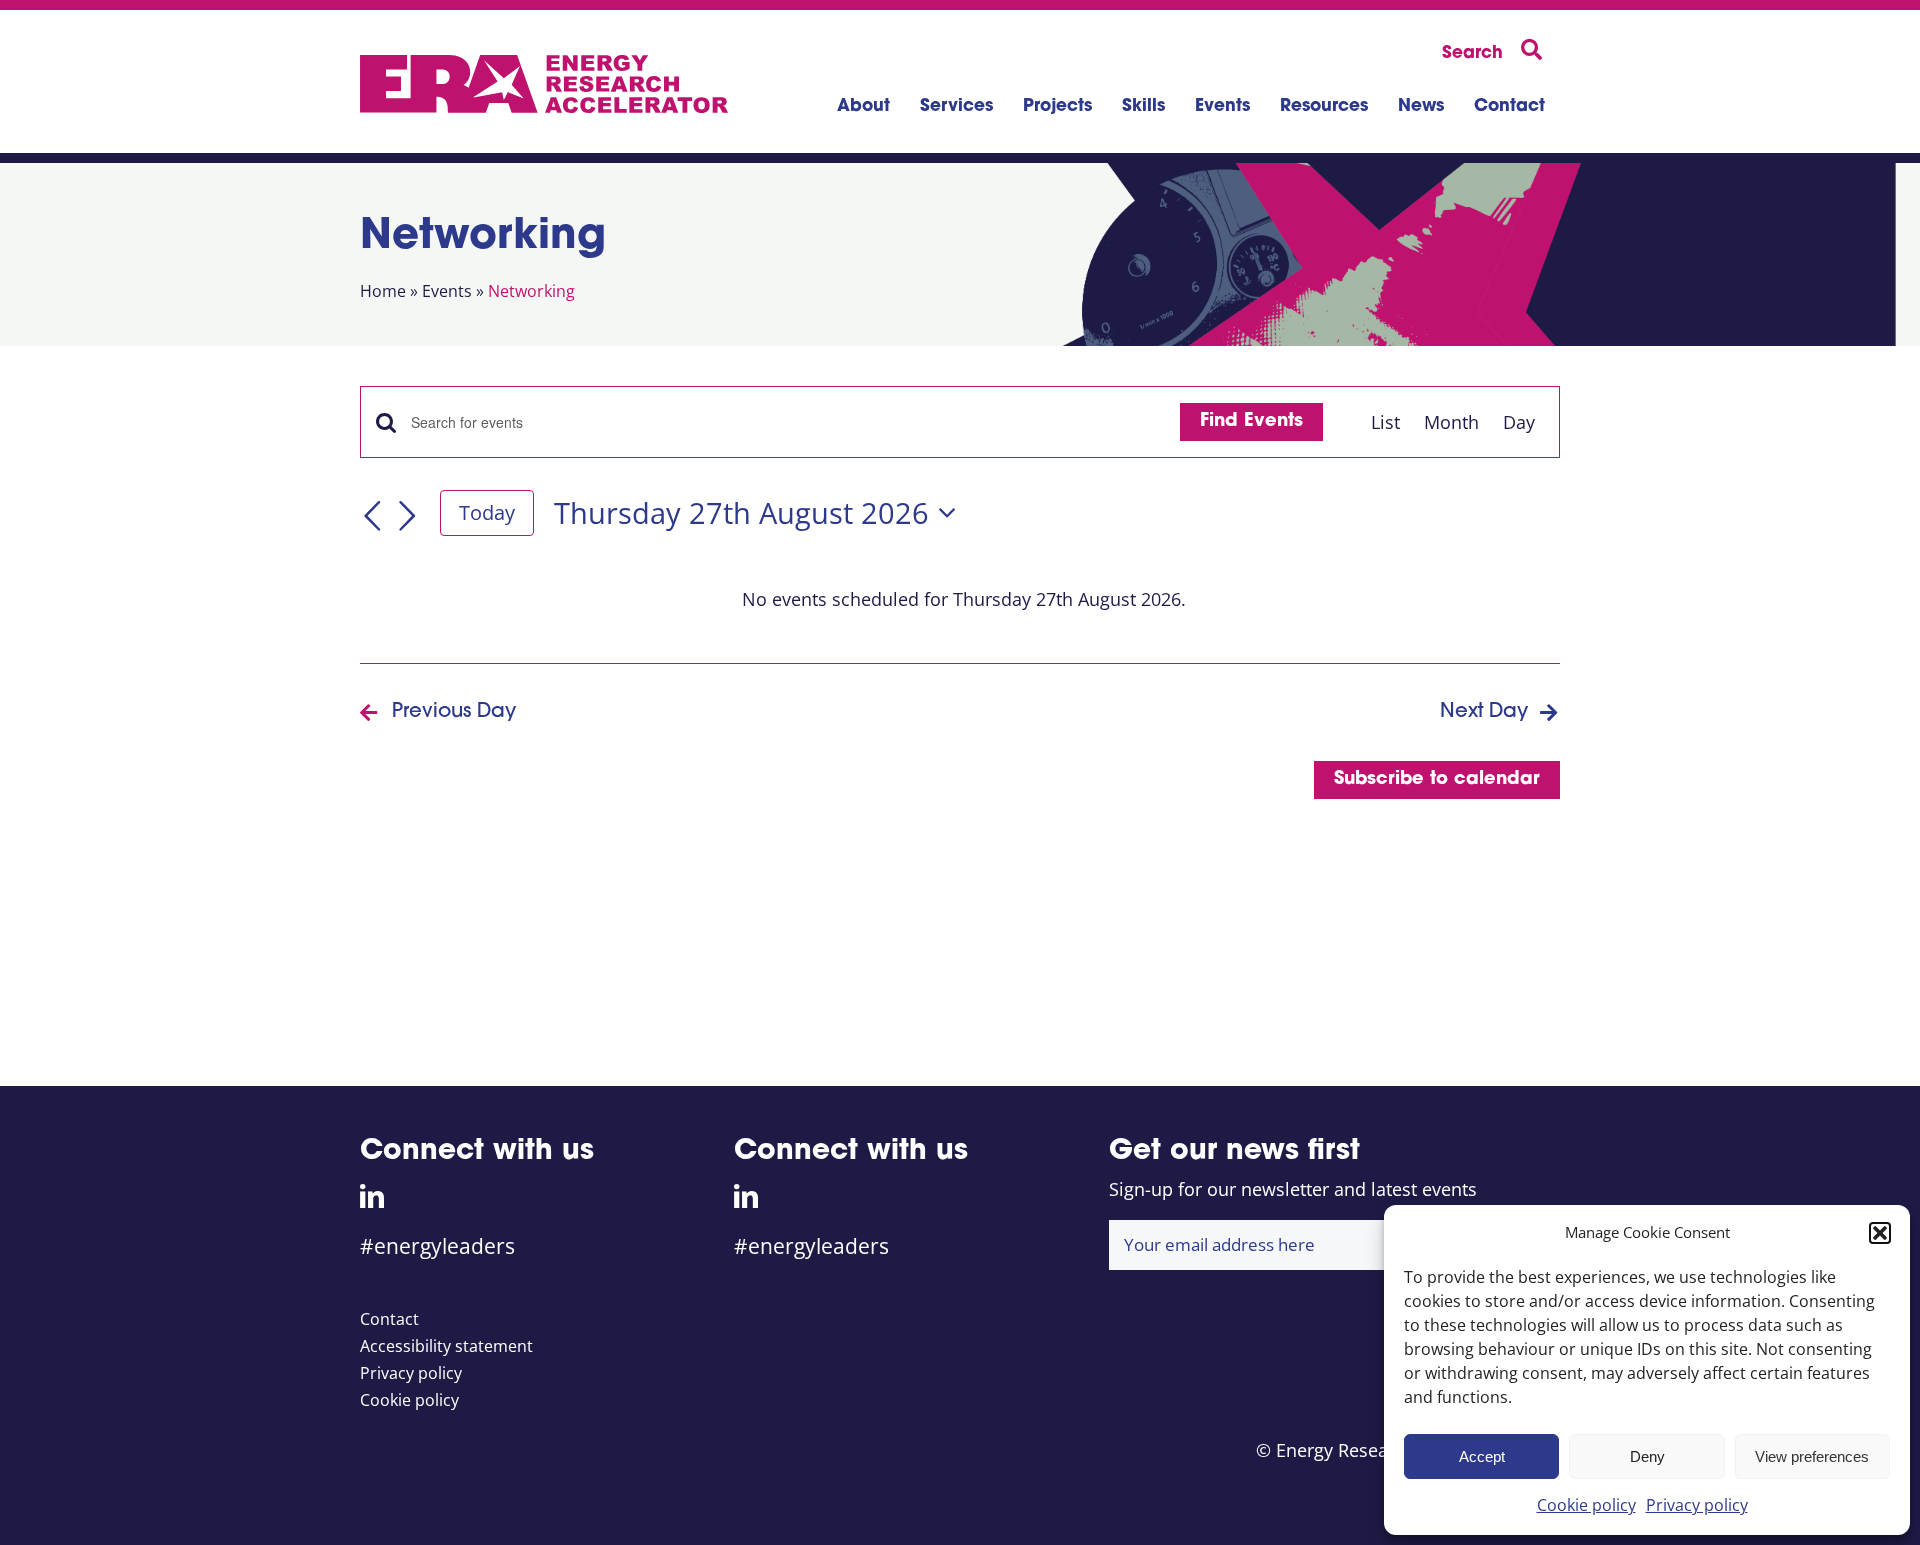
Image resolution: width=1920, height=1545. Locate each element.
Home (383, 291)
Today (487, 512)
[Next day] (408, 516)
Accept (1482, 1456)
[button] (1880, 1233)
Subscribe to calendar (1437, 780)
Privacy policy (1697, 1505)
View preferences (1812, 1456)
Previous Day (454, 712)
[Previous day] (372, 516)
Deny (1647, 1456)
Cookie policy (1586, 1505)
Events (447, 291)
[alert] (964, 599)
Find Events (1251, 422)
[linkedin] (372, 1196)
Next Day (1484, 712)
